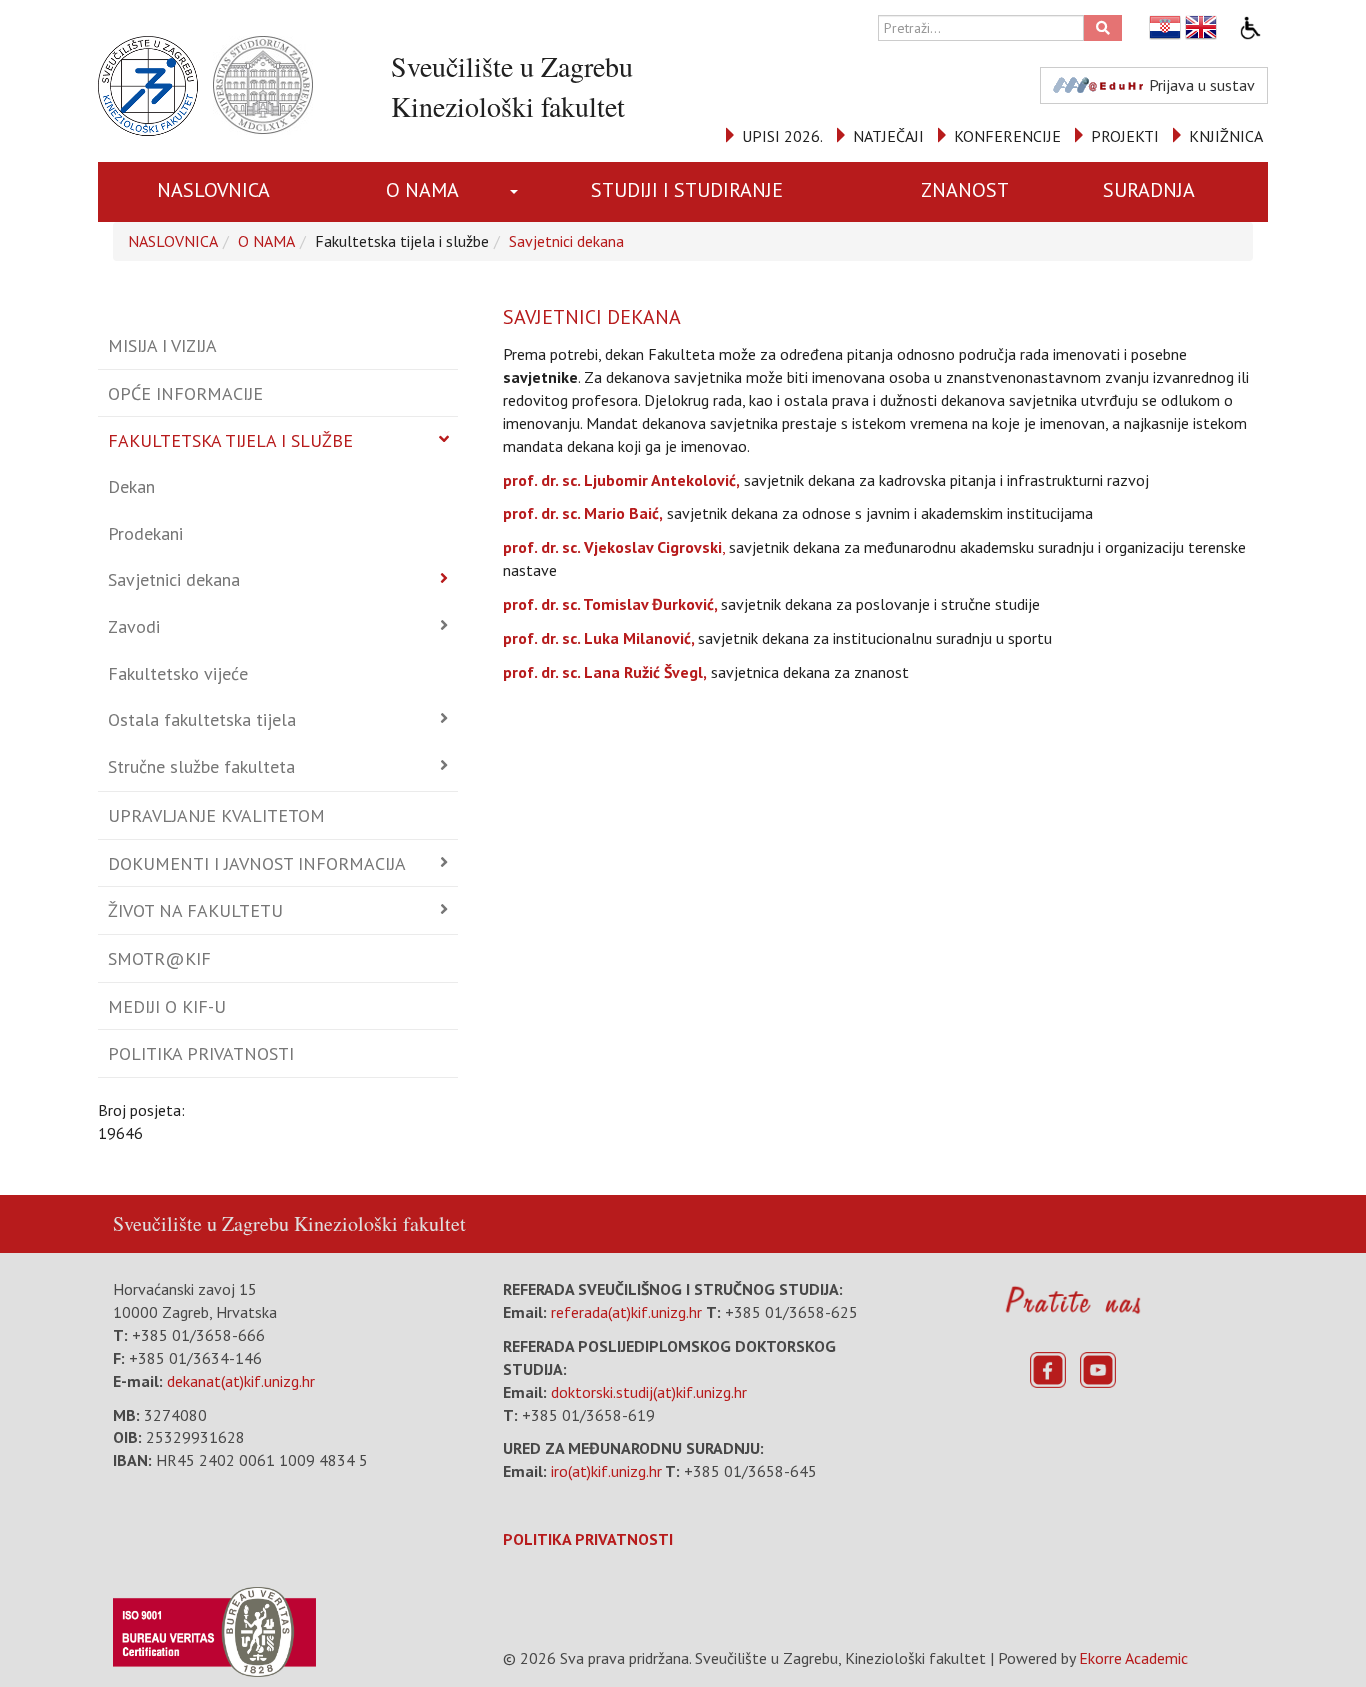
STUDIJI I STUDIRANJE (687, 190)
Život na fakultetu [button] (195, 910)
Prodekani (145, 533)
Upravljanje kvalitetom (216, 815)
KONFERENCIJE (1007, 136)
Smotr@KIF (159, 958)
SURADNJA (1149, 190)
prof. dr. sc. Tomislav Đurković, (610, 604)
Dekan (131, 486)
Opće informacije (185, 393)
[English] (1202, 27)
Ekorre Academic (1133, 1658)
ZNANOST (965, 190)
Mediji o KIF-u (167, 1006)
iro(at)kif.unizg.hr (606, 1471)
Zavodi (134, 626)
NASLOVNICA (213, 190)
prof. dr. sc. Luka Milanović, (598, 638)
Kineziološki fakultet (380, 1223)
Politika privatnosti (201, 1053)
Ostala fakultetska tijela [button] (202, 719)
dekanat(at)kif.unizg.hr (241, 1381)
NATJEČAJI (888, 136)
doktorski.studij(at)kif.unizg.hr (649, 1392)
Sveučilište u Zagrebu (201, 1223)
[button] (517, 192)
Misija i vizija (162, 345)
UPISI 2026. (782, 136)
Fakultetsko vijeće (178, 673)
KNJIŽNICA (1226, 136)
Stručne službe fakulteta (201, 766)
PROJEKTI (1125, 136)
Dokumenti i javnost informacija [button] (257, 863)
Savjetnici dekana (566, 241)
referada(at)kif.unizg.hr (626, 1312)
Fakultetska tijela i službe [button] (230, 440)
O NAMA (422, 190)
